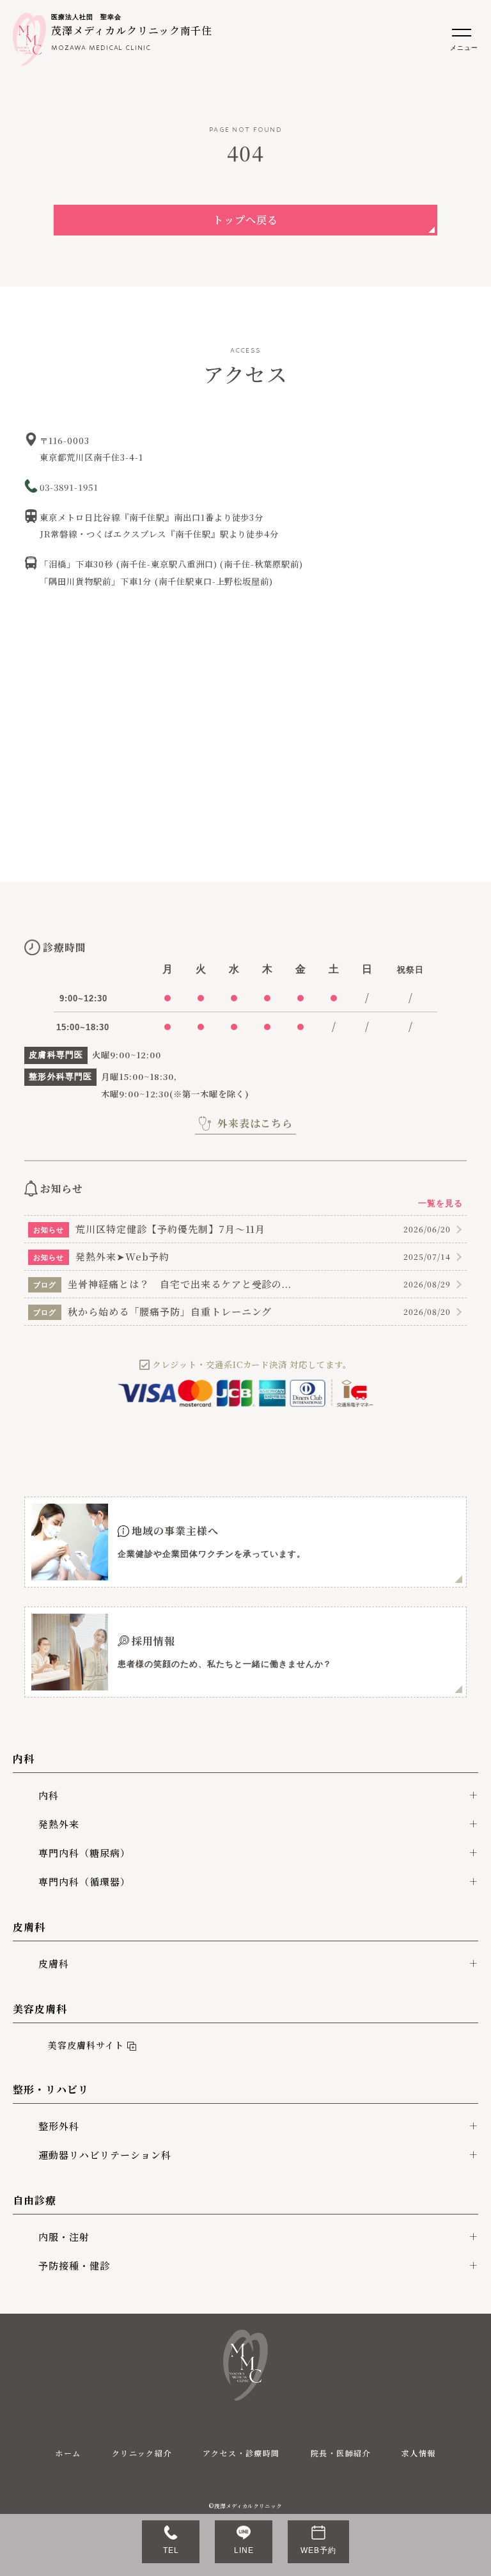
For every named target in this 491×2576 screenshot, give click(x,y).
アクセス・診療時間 (241, 2453)
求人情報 (419, 2453)
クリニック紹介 (142, 2453)
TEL (171, 2550)
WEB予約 (318, 2550)
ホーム (68, 2453)
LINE (244, 2550)
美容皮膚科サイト (83, 2045)
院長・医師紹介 (341, 2453)
